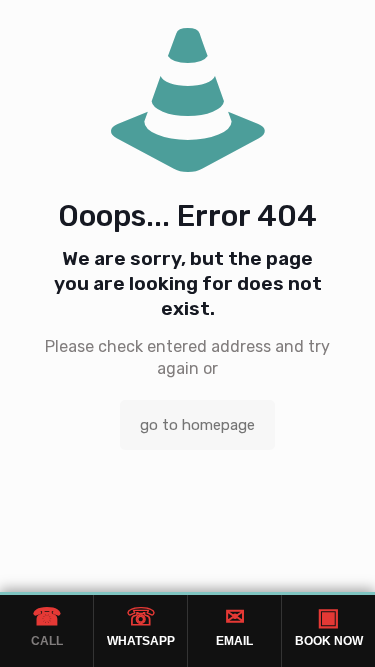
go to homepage (197, 425)
